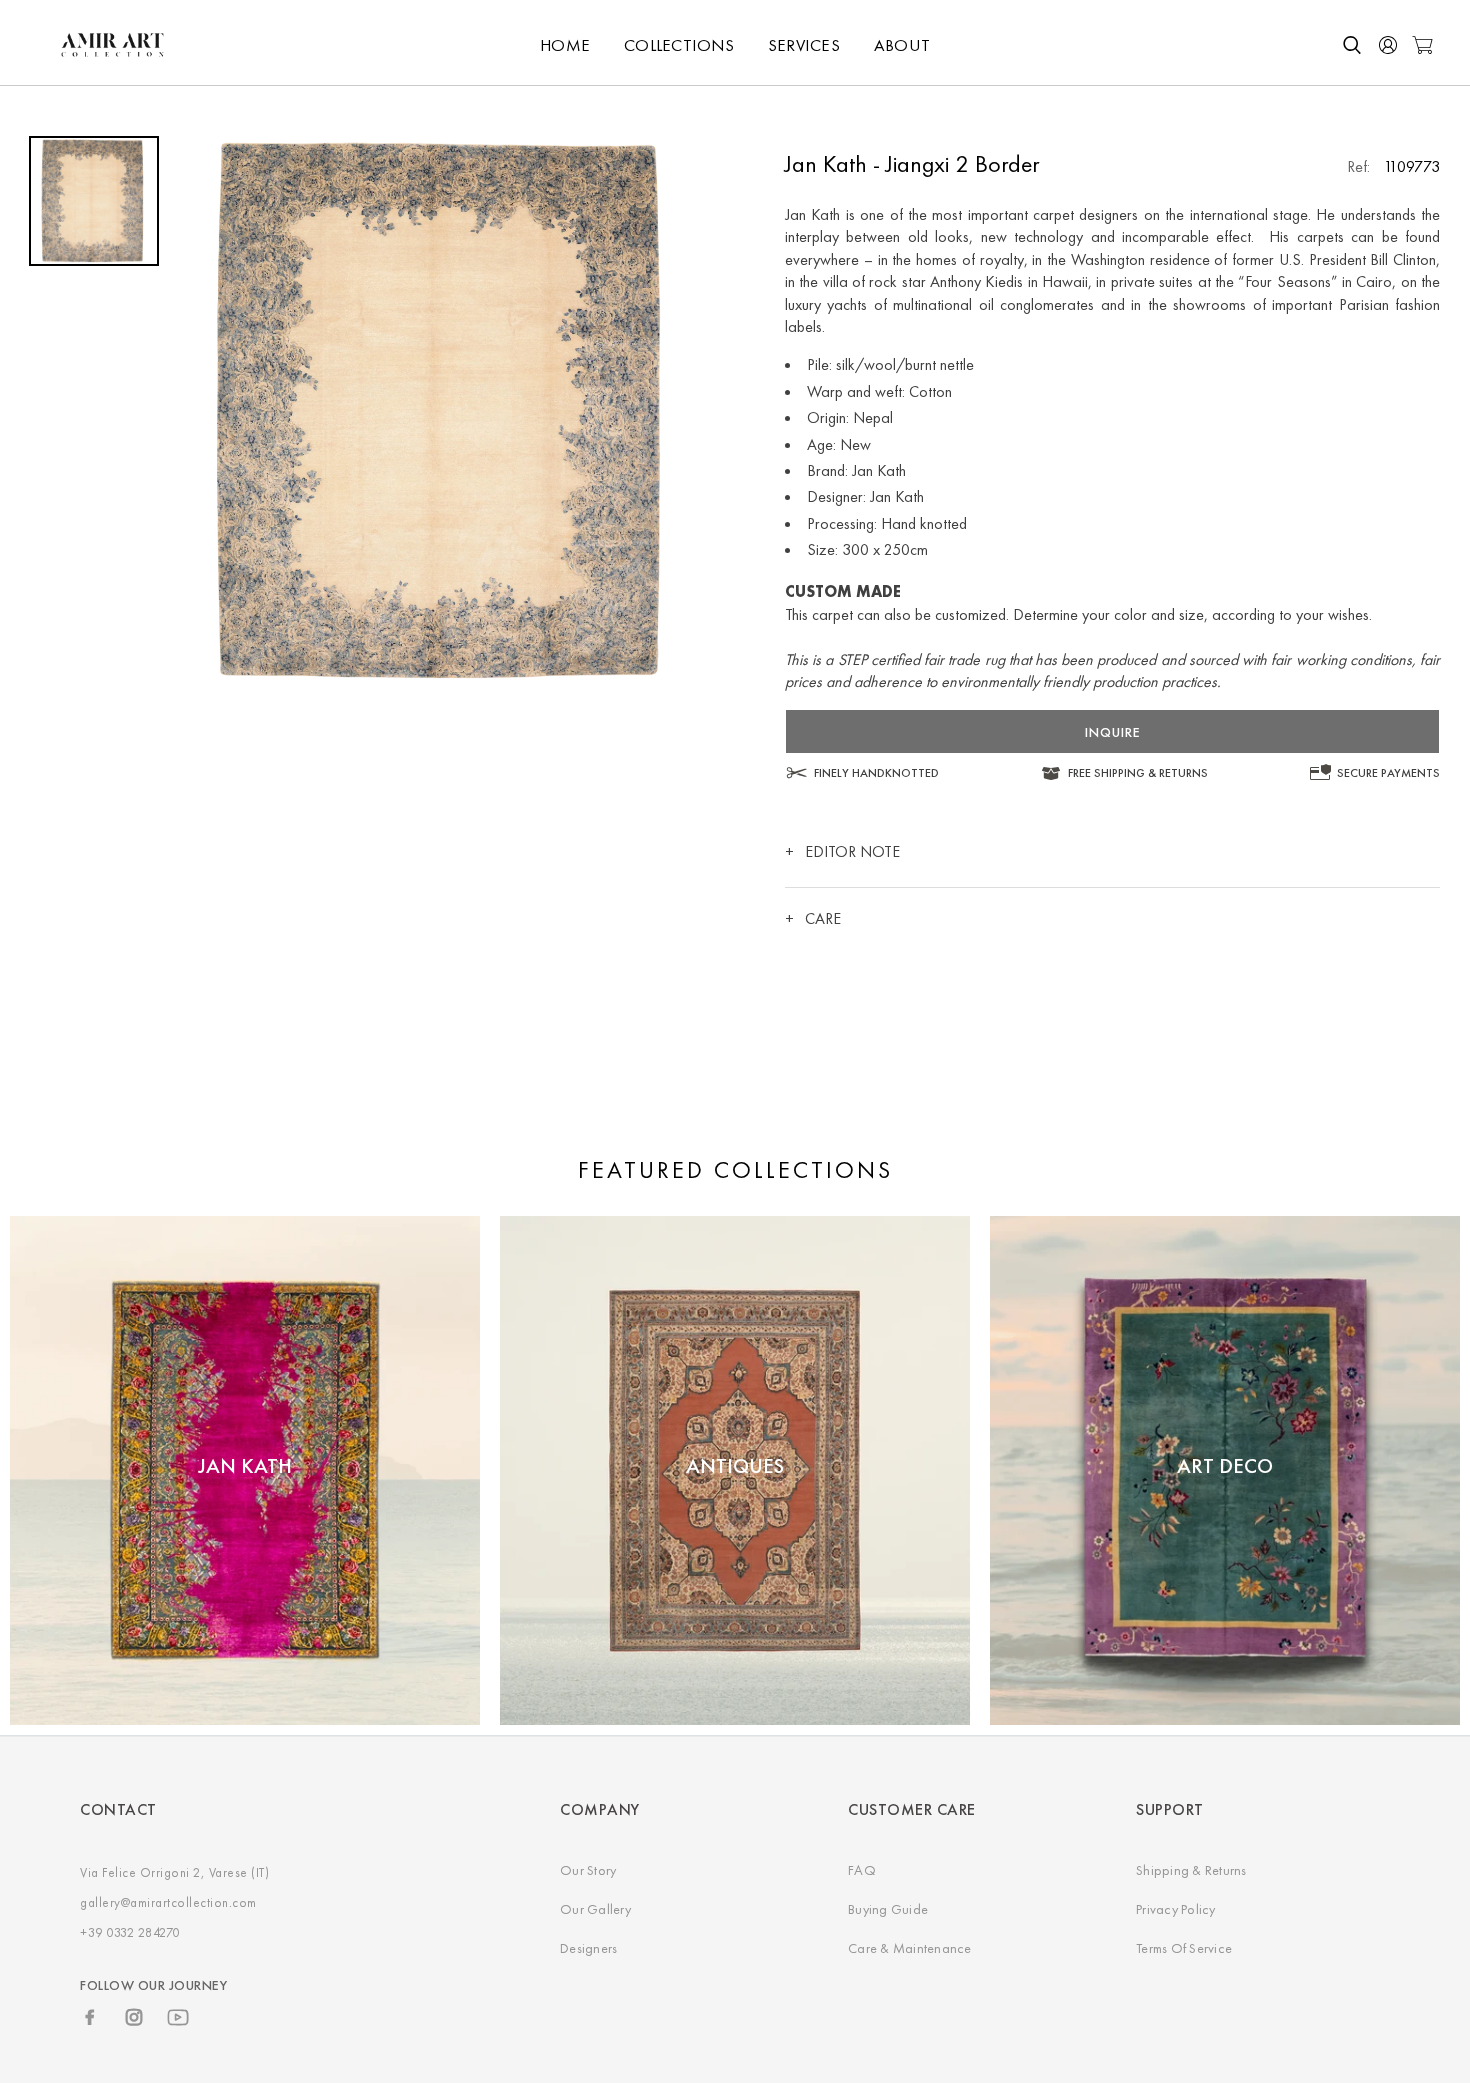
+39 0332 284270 (130, 1932)
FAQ (862, 1870)
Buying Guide (888, 1909)
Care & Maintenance (910, 1948)
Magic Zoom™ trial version (243, 155)
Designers (588, 1948)
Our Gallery (595, 1909)
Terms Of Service (1184, 1948)
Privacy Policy (1176, 1909)
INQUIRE (1113, 732)
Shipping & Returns (1191, 1870)
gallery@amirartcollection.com (168, 1902)
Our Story (588, 1870)
